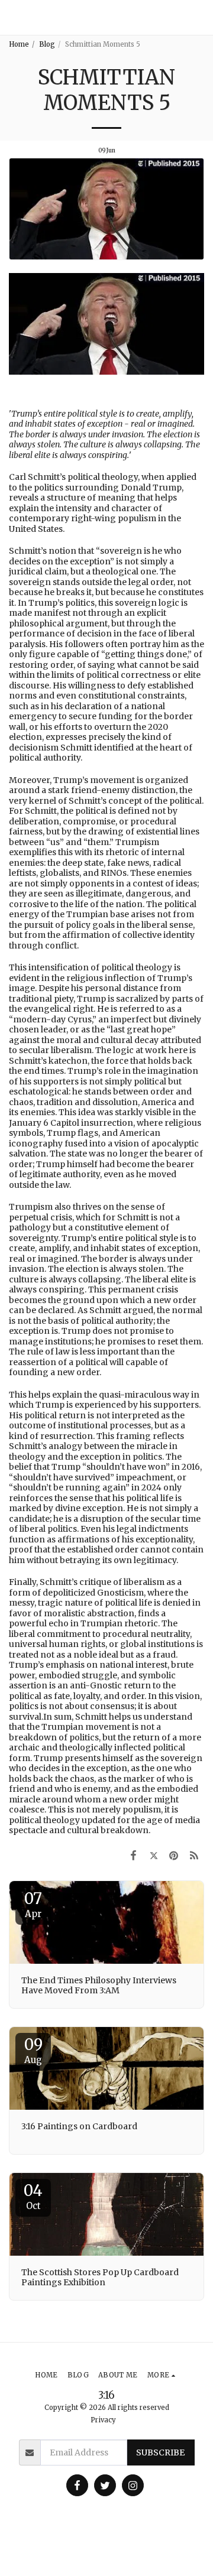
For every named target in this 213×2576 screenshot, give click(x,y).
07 (33, 1904)
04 (33, 2196)
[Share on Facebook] (133, 1855)
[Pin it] (174, 1855)
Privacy (103, 2420)
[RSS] (194, 1855)
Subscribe (160, 2452)
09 (33, 2050)
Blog (47, 44)
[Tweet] (153, 1855)
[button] (199, 17)
